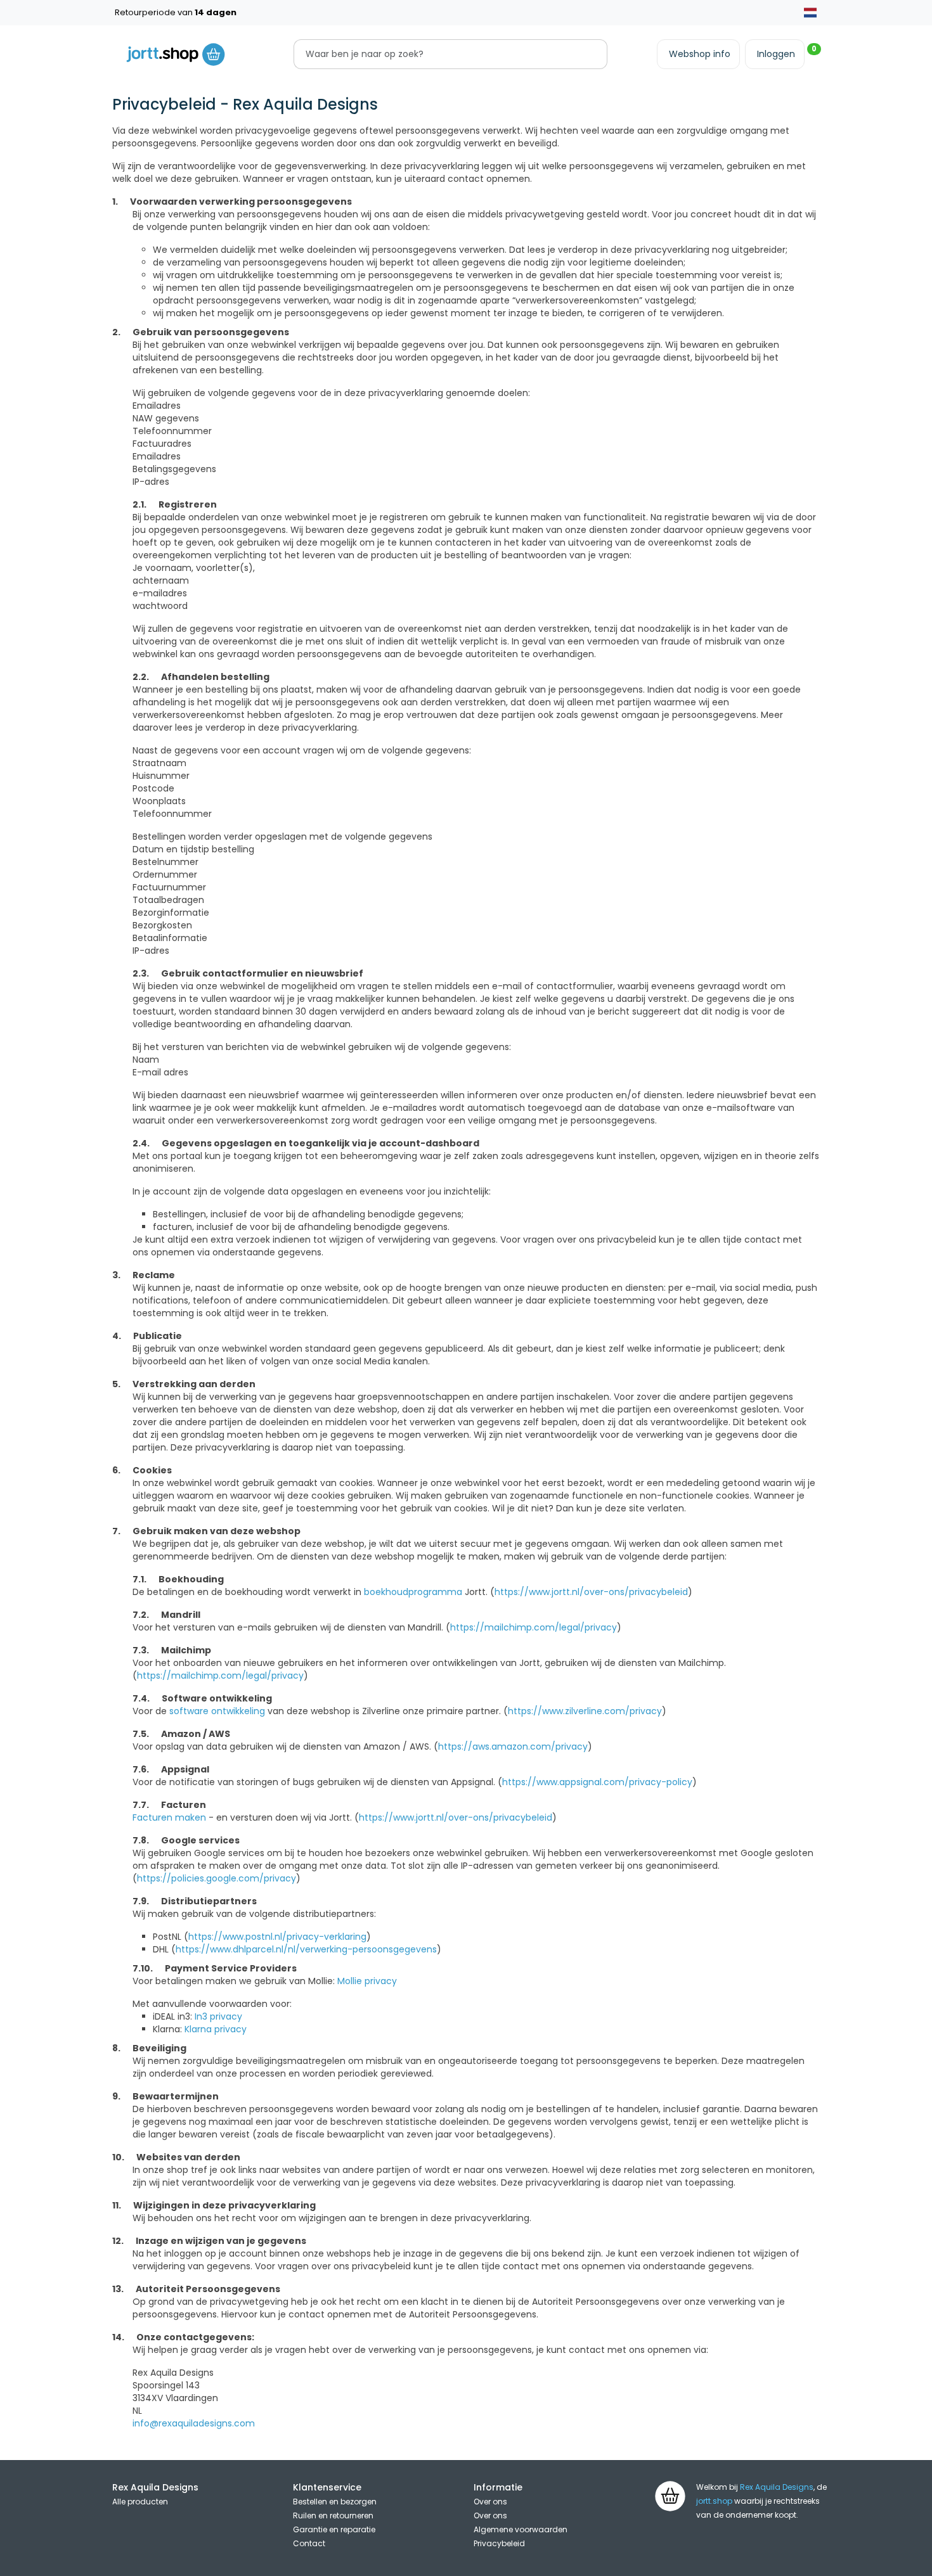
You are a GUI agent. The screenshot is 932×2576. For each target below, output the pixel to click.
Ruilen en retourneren (333, 2515)
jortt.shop (714, 2501)
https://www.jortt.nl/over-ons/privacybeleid (591, 1592)
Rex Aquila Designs (777, 2487)
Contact (309, 2543)
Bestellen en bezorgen (335, 2502)
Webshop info (700, 54)
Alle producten (140, 2502)
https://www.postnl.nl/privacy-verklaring (277, 1937)
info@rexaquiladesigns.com (194, 2423)
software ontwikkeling (217, 1711)
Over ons (490, 2502)
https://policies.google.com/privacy (217, 1878)
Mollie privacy (367, 1981)
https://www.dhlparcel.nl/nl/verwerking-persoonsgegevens (306, 1949)
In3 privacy (218, 2016)
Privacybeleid (499, 2543)
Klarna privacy (216, 2029)
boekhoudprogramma (413, 1592)
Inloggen (776, 54)
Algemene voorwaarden (521, 2529)
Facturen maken (169, 1817)
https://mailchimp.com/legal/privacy (534, 1627)
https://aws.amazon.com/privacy (513, 1746)
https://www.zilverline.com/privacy (585, 1711)
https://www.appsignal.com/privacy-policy (597, 1782)
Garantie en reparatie (334, 2529)
